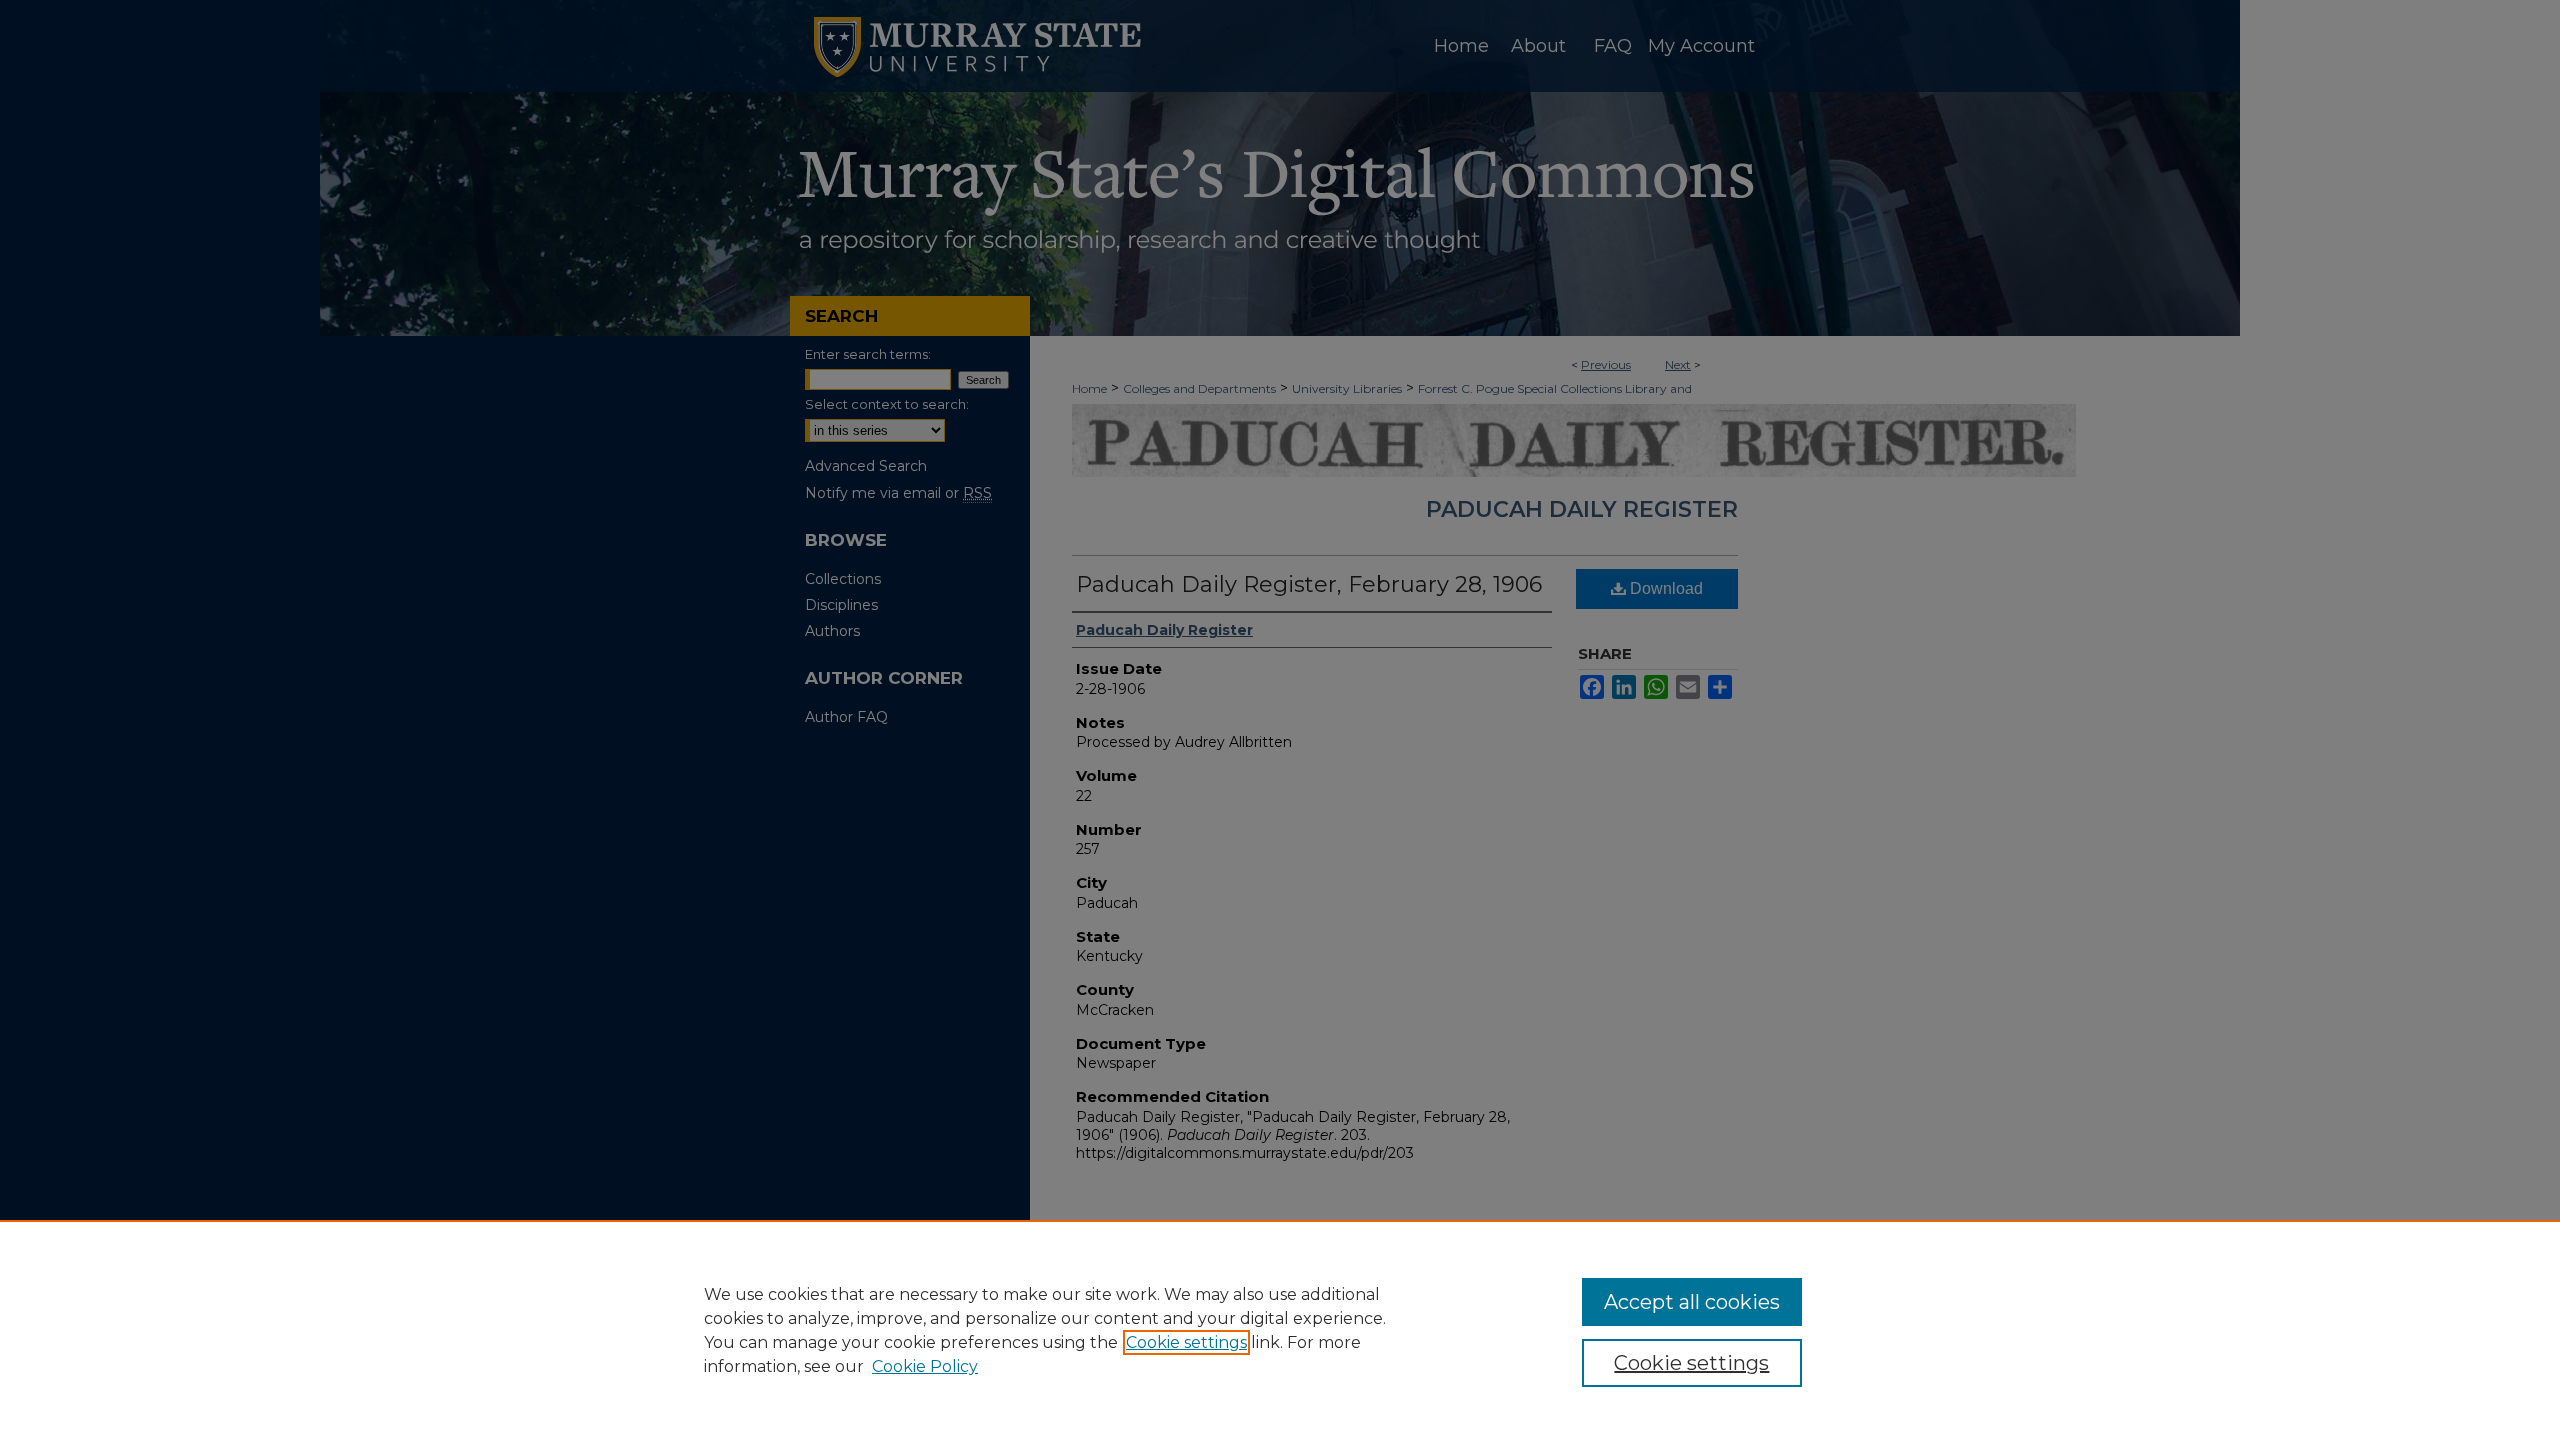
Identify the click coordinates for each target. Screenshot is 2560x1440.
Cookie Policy (925, 1366)
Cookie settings (1186, 1342)
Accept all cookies (1692, 1302)
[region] (1280, 1330)
